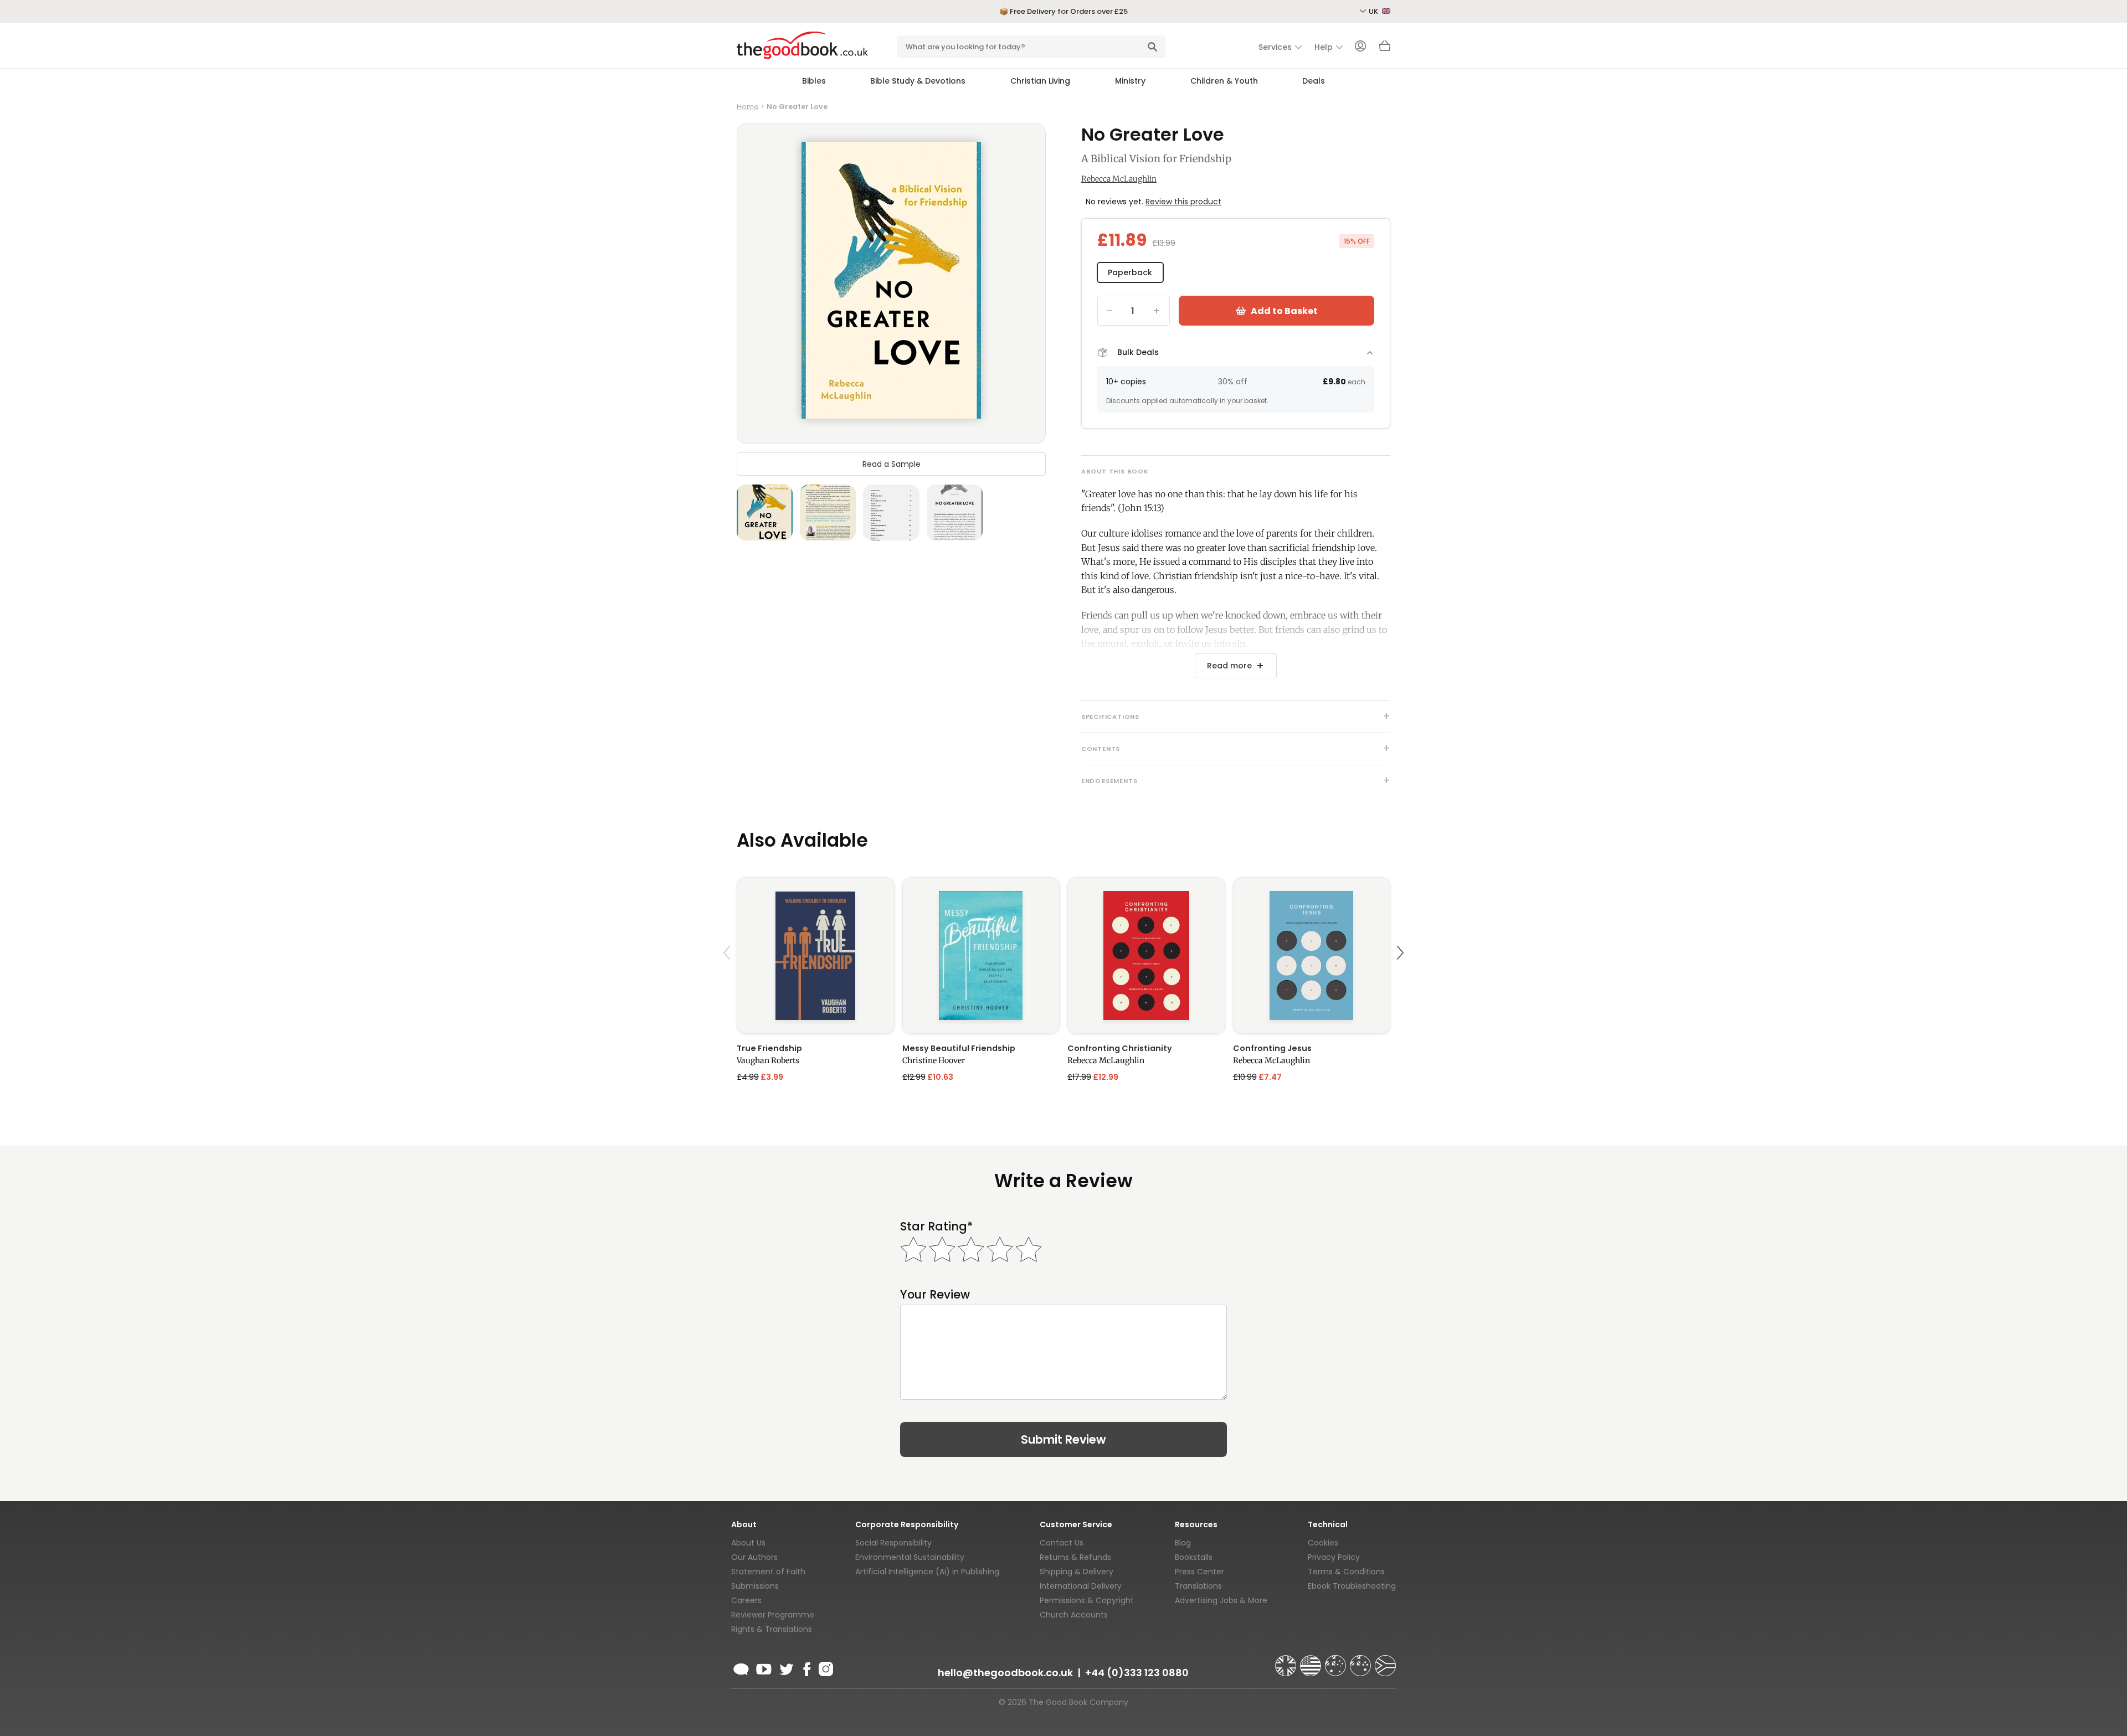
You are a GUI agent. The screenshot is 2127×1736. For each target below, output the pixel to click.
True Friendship (769, 1048)
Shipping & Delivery (1077, 1572)
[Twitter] (785, 1667)
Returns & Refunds (1075, 1557)
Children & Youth (1224, 81)
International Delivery (1081, 1586)
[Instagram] (825, 1667)
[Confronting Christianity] (1146, 955)
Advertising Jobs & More (1221, 1600)
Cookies (1323, 1543)
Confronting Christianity (1120, 1048)
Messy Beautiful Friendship (959, 1048)
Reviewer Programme (773, 1615)
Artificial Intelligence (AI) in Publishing (927, 1572)
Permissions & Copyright (1087, 1600)
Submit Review (1063, 1439)
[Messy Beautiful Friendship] (981, 955)
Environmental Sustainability (910, 1557)
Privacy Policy (1334, 1557)
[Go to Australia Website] (1337, 1661)
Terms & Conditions (1346, 1572)
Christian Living (1040, 81)
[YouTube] (764, 1667)
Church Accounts (1074, 1615)
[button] (728, 979)
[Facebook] (806, 1667)
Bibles (814, 81)
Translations (1198, 1586)
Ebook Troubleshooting (1352, 1586)
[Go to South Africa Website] (1385, 1661)
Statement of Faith (768, 1572)
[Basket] (1385, 49)
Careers (746, 1600)
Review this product (1183, 202)
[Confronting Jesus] (1312, 955)
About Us (748, 1543)
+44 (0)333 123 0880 (1137, 1673)
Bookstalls (1194, 1557)
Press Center (1199, 1572)
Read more (1229, 666)
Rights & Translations (772, 1629)
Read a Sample (892, 464)
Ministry (1130, 81)
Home (748, 107)
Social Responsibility (893, 1543)
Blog (1183, 1543)
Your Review (935, 1294)
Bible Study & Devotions (918, 81)
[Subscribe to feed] (741, 1667)
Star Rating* (936, 1226)
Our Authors (754, 1557)
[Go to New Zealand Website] (1362, 1661)
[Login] (1360, 47)
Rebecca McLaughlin (1119, 179)
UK (1374, 11)
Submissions (755, 1586)
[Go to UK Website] (1287, 1661)
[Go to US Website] (1312, 1661)
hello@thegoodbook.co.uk (1005, 1673)
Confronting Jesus (1272, 1048)
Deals (1314, 81)
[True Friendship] (816, 955)
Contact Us (1062, 1543)
